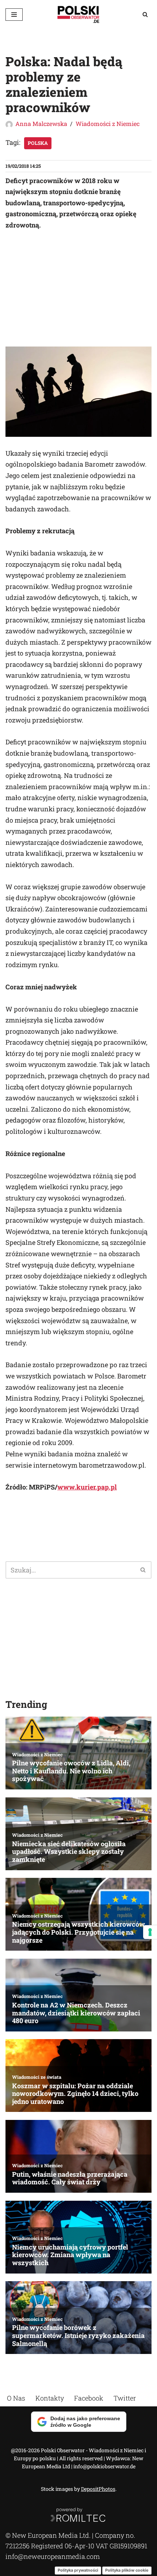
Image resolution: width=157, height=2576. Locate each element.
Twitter (125, 2398)
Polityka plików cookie (127, 2570)
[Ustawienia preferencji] (150, 1932)
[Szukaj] (145, 14)
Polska (38, 143)
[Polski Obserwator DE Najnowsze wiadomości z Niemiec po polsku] (78, 14)
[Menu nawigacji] (14, 15)
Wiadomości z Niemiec (108, 124)
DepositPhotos (98, 2489)
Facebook (89, 2398)
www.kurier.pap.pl (87, 1487)
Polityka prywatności (78, 2570)
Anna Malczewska (41, 124)
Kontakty (50, 2398)
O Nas (16, 2398)
